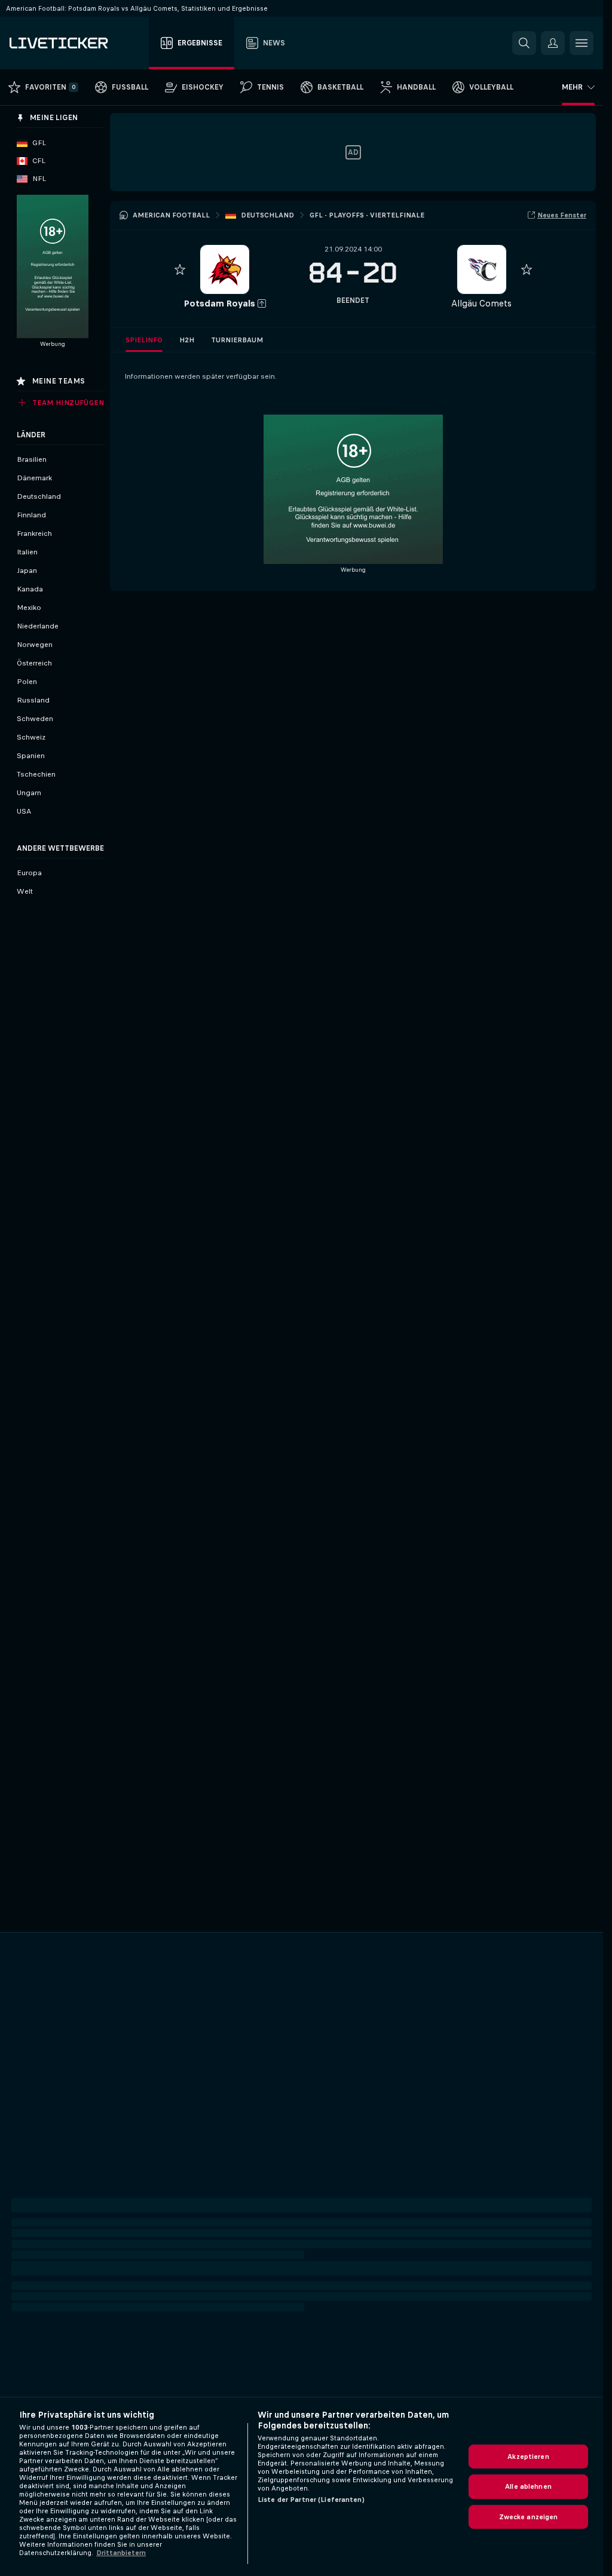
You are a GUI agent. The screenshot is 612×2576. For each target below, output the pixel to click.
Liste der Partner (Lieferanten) (311, 2500)
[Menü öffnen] (582, 43)
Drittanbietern (121, 2553)
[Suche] (524, 43)
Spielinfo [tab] (144, 340)
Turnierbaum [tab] (237, 340)
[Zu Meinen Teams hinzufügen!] (180, 269)
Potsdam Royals (219, 303)
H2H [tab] (187, 340)
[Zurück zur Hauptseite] (77, 43)
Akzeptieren (528, 2457)
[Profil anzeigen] (225, 269)
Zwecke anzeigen (529, 2517)
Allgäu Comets (481, 303)
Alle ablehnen (528, 2486)
